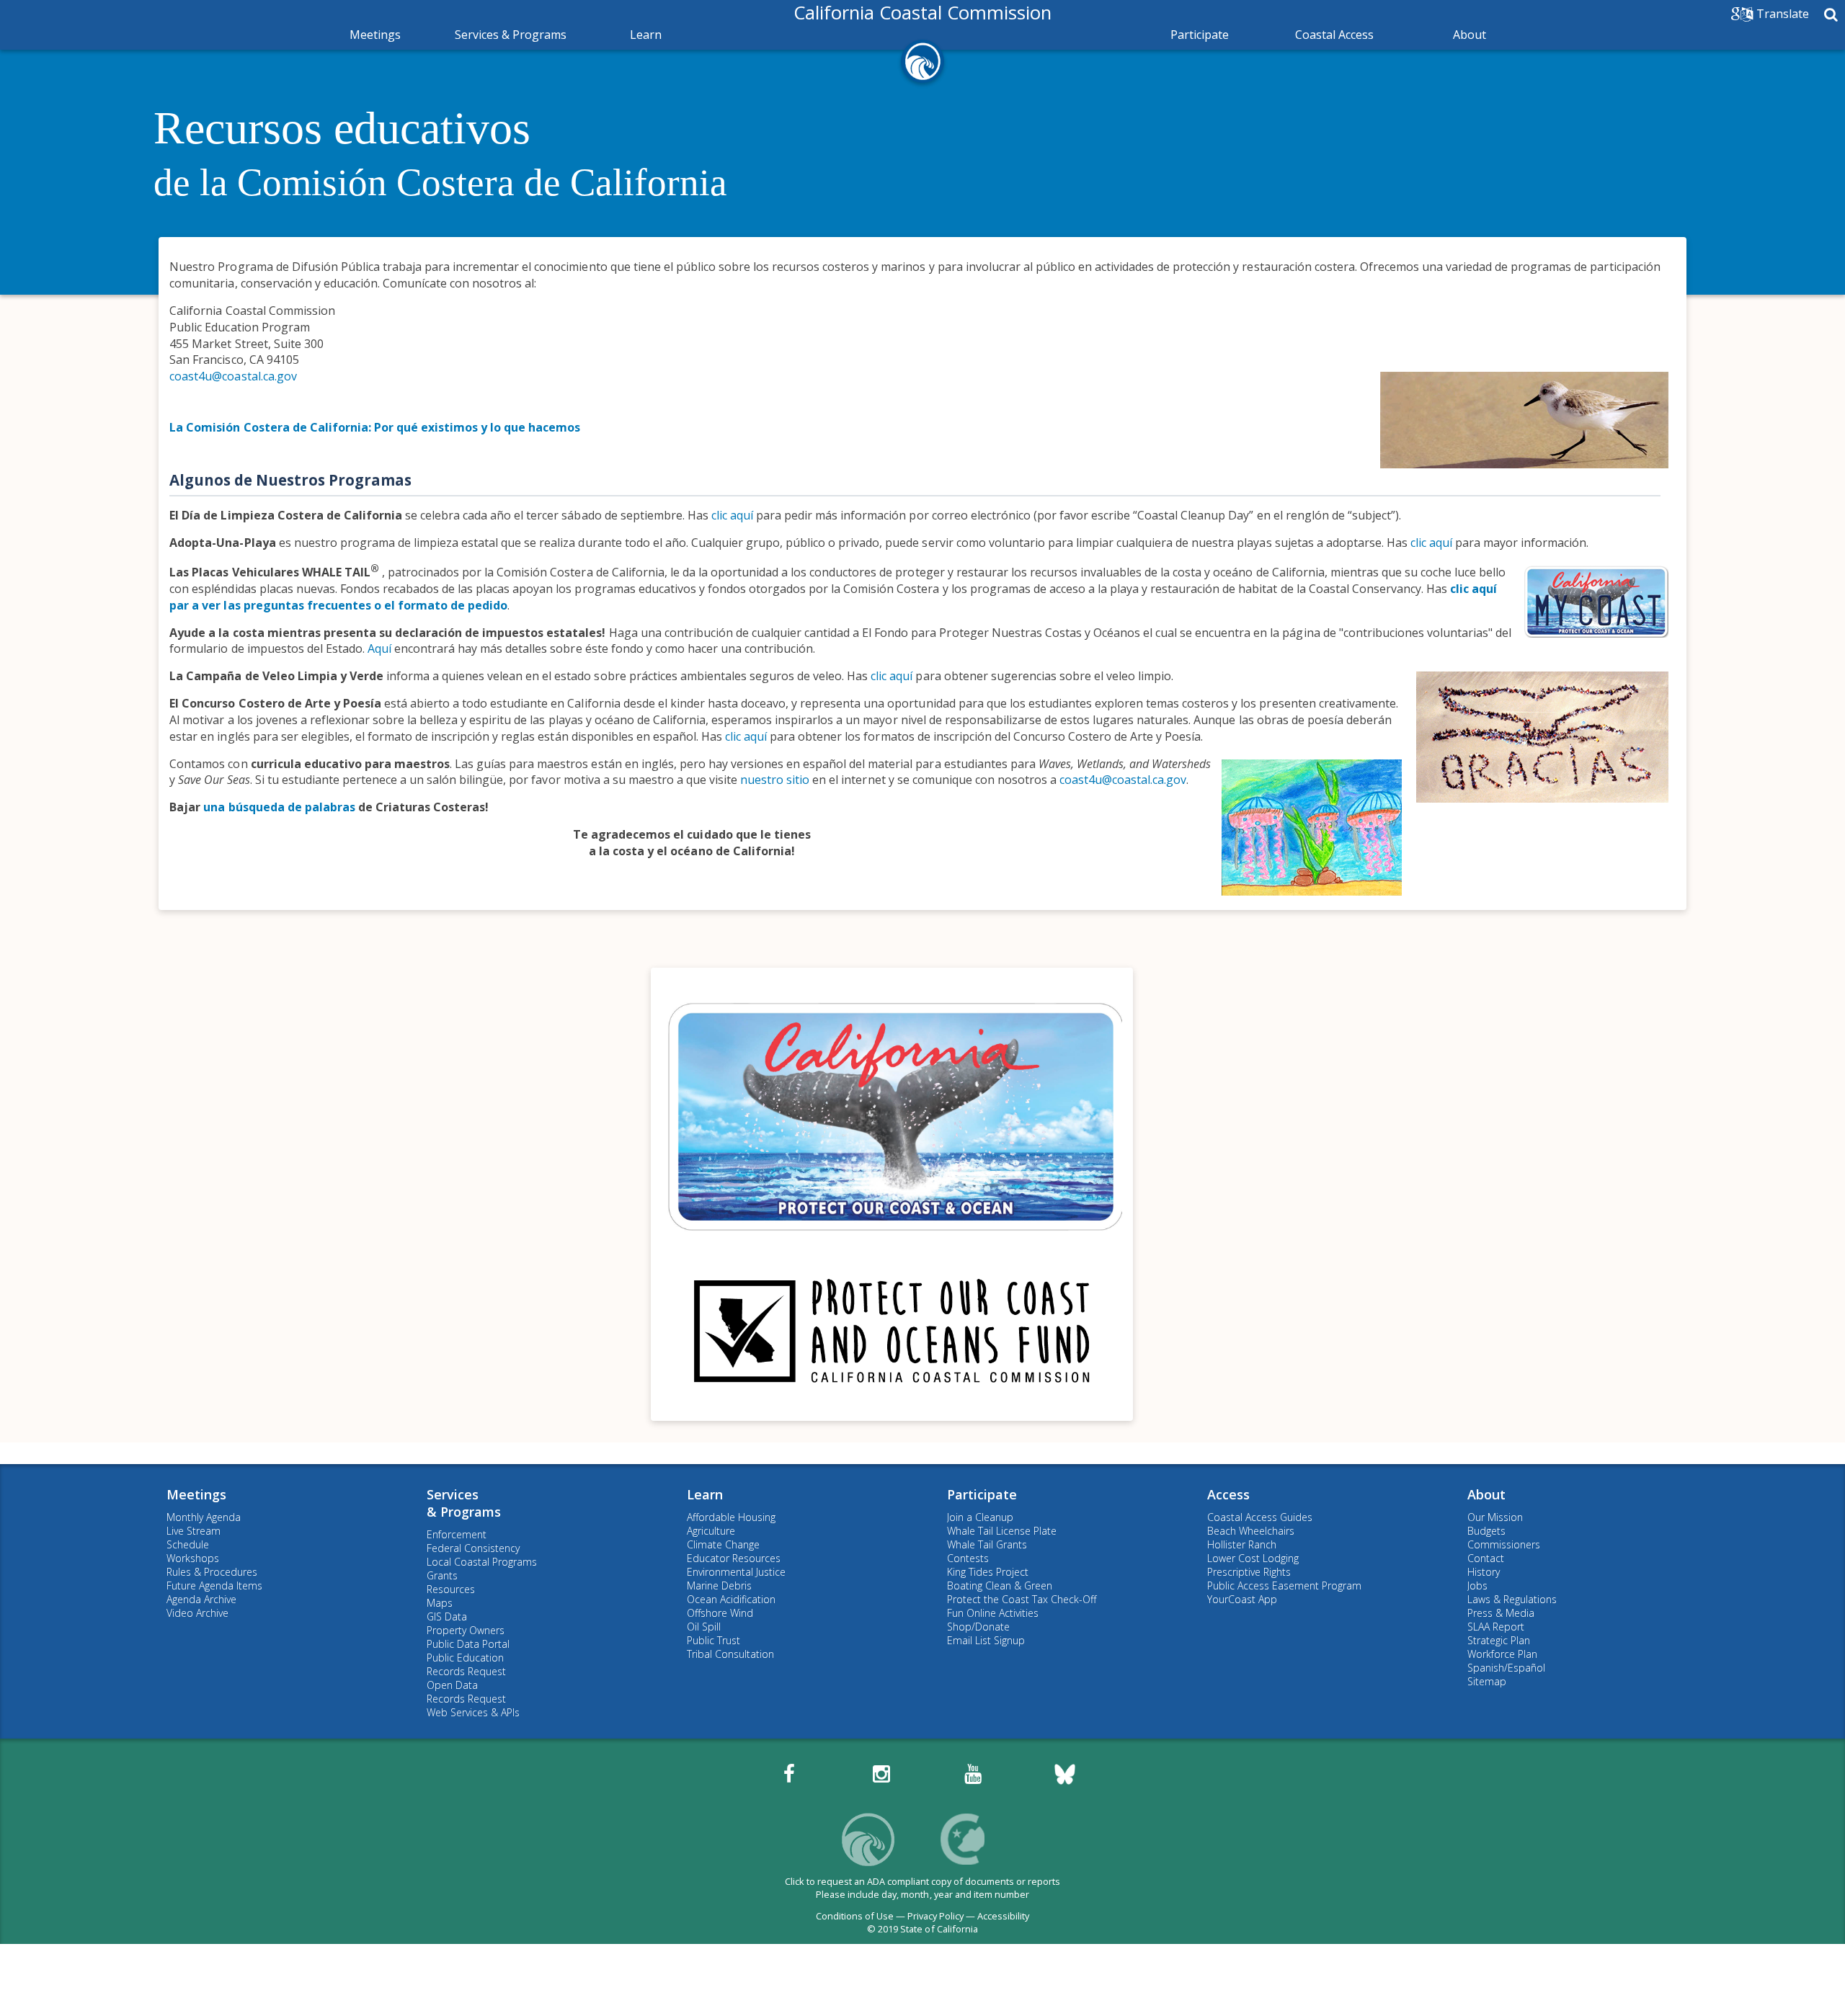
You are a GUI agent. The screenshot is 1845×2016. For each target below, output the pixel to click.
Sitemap (1487, 1681)
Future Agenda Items (214, 1585)
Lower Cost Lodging (1253, 1558)
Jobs (1477, 1585)
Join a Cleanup (980, 1517)
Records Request (466, 1671)
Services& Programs (464, 1503)
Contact (1486, 1558)
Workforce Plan (1502, 1654)
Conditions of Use (855, 1916)
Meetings (375, 35)
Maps (440, 1603)
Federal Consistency (473, 1548)
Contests (968, 1558)
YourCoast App (1242, 1599)
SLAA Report (1496, 1627)
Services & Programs (511, 35)
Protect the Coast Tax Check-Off (1022, 1599)
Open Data (452, 1685)
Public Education (465, 1658)
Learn (646, 35)
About (1470, 35)
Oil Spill (704, 1627)
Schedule (188, 1544)
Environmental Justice (736, 1572)
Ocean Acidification (731, 1599)
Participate (1200, 35)
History (1484, 1572)
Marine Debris (719, 1585)
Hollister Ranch (1242, 1544)
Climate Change (723, 1544)
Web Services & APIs (473, 1712)
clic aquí (732, 515)
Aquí (379, 648)
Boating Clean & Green (1000, 1585)
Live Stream (194, 1531)
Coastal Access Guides (1260, 1517)
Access (1228, 1494)
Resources (451, 1589)
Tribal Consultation (730, 1654)
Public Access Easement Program (1284, 1585)
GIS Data (447, 1616)
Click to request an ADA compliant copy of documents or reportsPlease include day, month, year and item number (923, 1888)
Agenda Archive (201, 1599)
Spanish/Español (1506, 1668)
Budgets (1486, 1531)
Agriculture (711, 1531)
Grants (442, 1575)
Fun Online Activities (993, 1613)
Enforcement (457, 1534)
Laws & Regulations (1512, 1599)
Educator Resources (734, 1558)
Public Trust (713, 1640)
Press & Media (1501, 1613)
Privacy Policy (935, 1916)
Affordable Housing (731, 1517)
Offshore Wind (720, 1613)
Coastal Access (1334, 35)
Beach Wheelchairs (1251, 1531)
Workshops (193, 1558)
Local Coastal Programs (482, 1562)
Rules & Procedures (212, 1572)
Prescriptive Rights (1249, 1572)
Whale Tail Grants (987, 1544)
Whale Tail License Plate (1002, 1531)
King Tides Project (988, 1572)
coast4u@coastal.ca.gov (233, 376)
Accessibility (1003, 1916)
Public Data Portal (468, 1644)
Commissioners (1504, 1544)
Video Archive (197, 1613)
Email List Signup (986, 1640)
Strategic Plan (1499, 1640)
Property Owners (466, 1630)
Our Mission (1495, 1517)
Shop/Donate (978, 1627)
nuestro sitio (775, 780)
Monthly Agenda (204, 1517)
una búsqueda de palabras (279, 807)
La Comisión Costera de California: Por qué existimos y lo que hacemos (375, 427)
